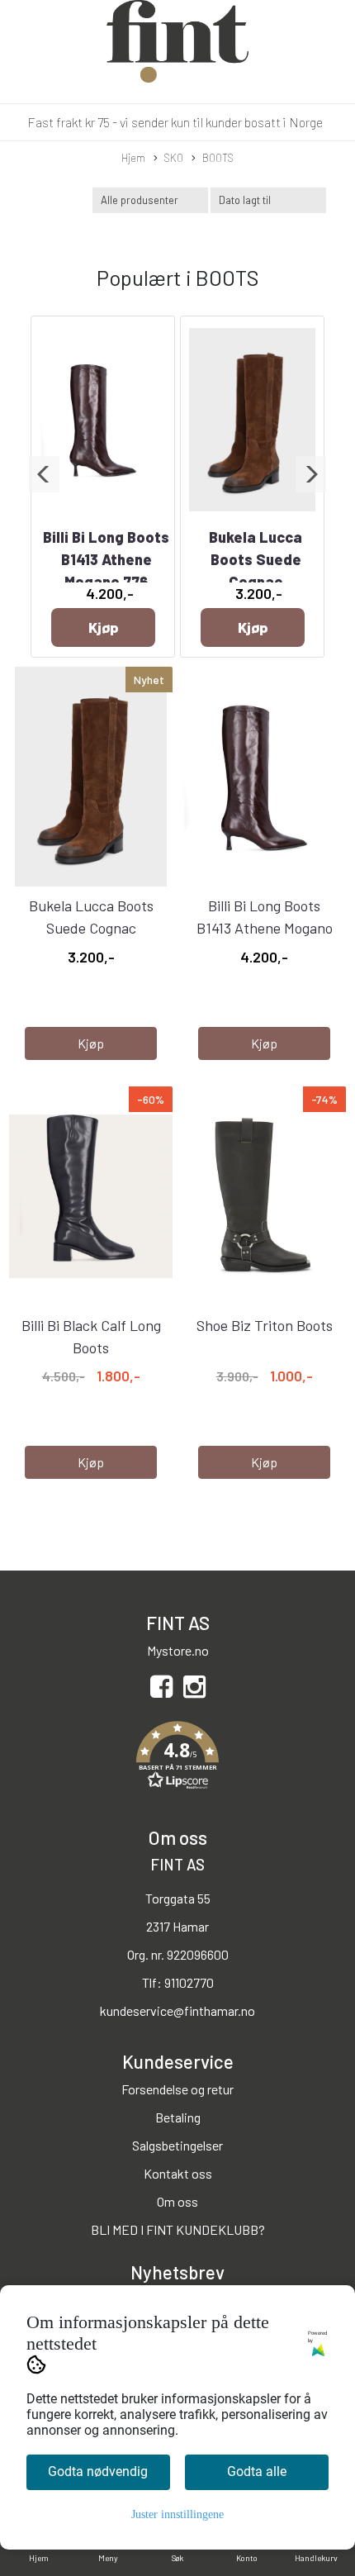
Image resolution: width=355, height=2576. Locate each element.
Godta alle (257, 2471)
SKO (174, 158)
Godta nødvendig (98, 2471)
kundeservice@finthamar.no (177, 2010)
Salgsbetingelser (177, 2145)
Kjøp (103, 627)
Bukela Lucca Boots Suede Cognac (256, 559)
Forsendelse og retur (177, 2089)
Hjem (133, 158)
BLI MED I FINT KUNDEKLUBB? (178, 2229)
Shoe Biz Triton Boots (265, 1325)
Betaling (178, 2117)
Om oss (177, 2201)
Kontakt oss (178, 2173)
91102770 (189, 1982)
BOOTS (218, 158)
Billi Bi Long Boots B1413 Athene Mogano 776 (106, 559)
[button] (44, 474)
